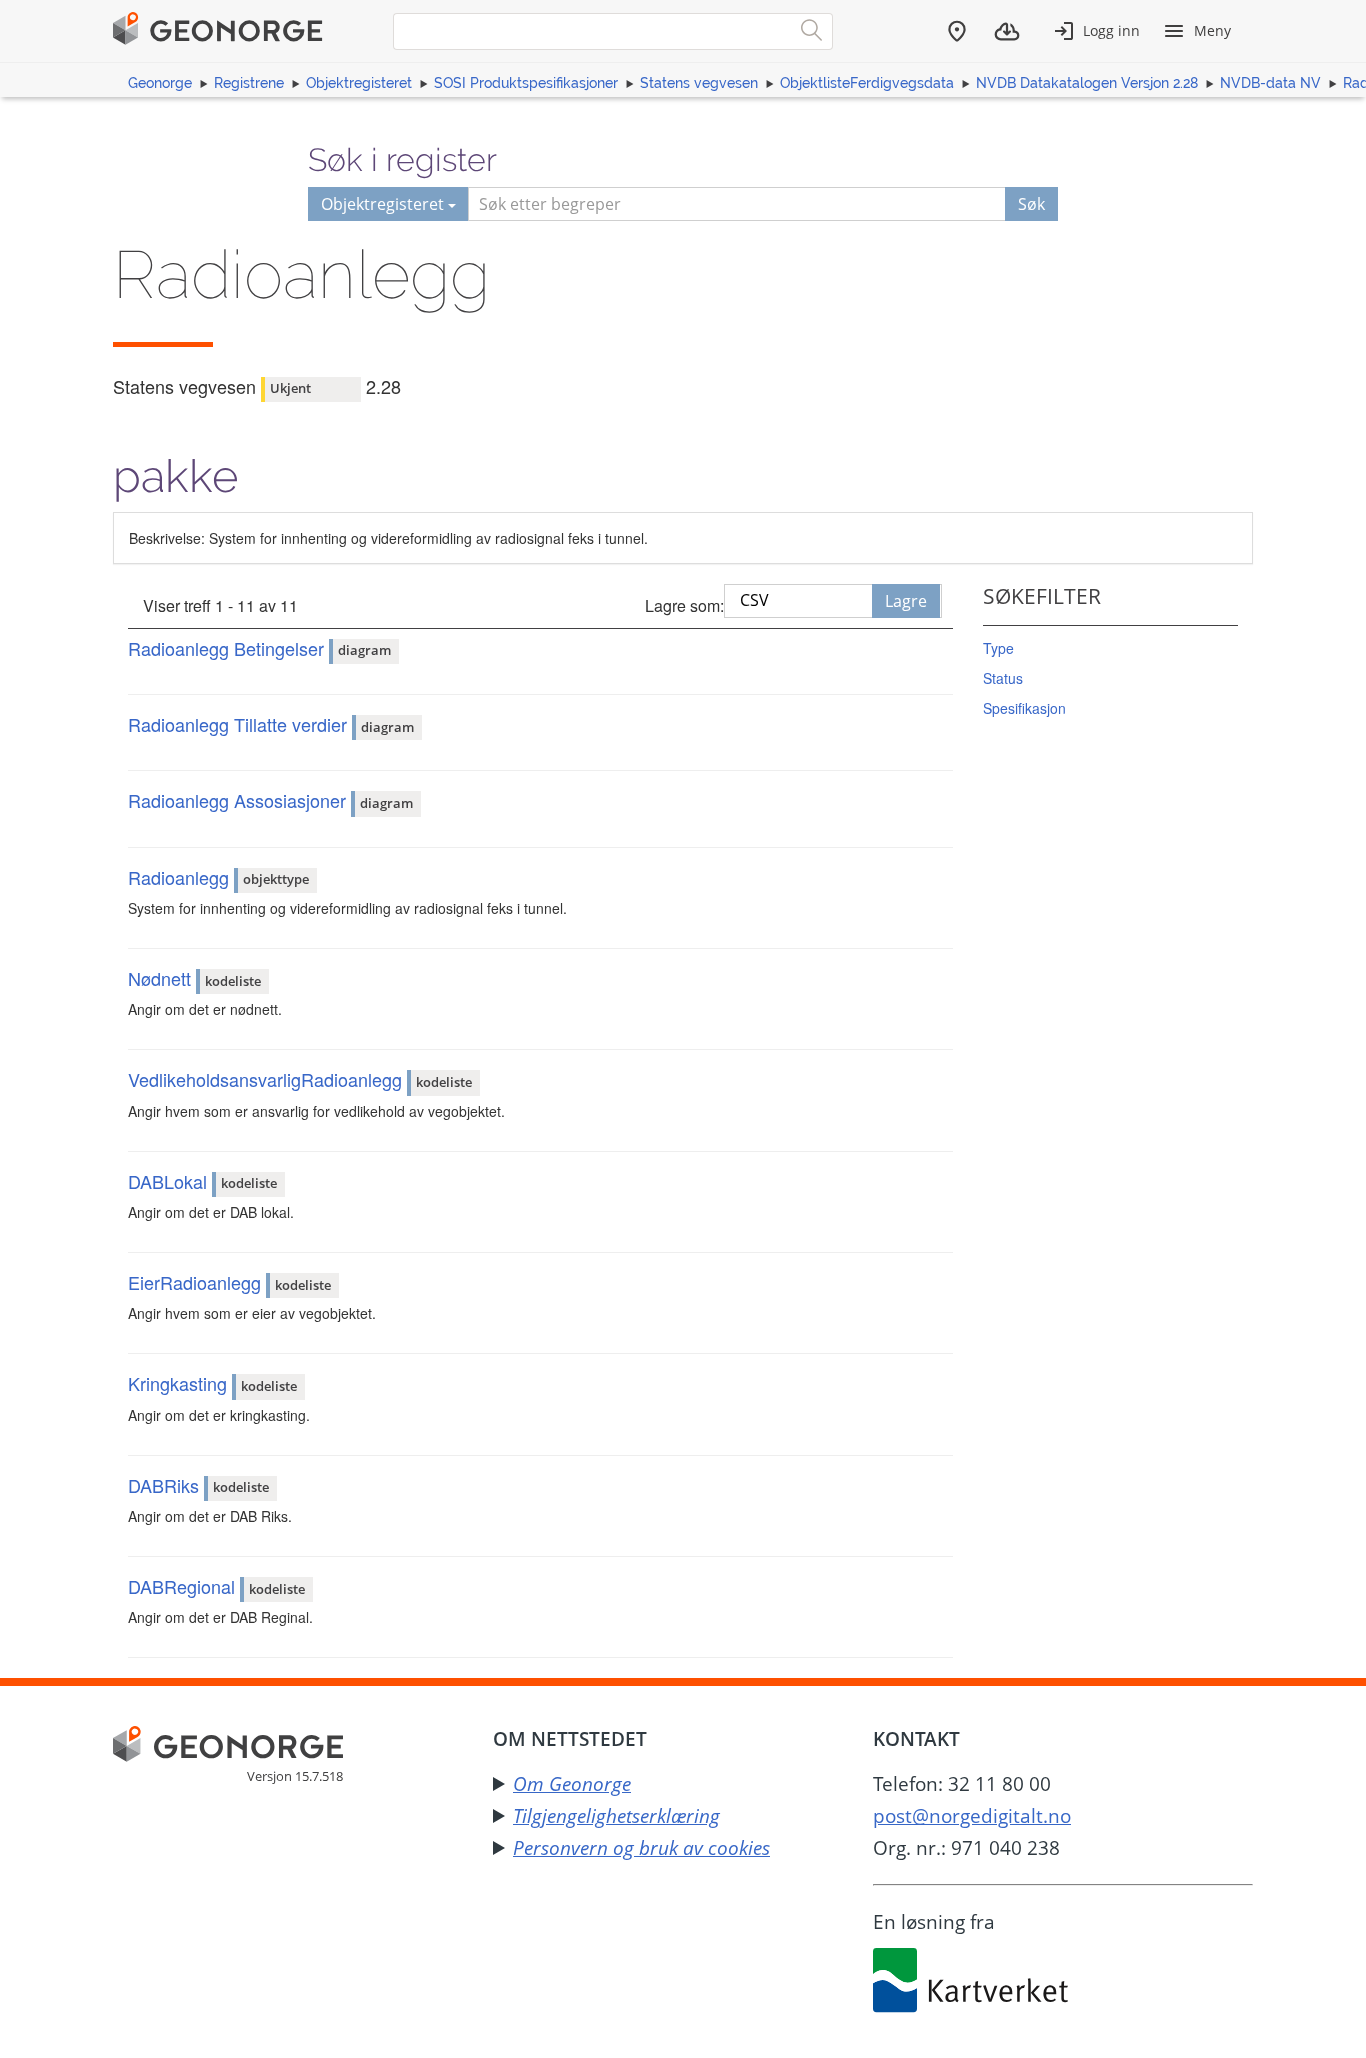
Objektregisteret (359, 83)
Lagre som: (684, 605)
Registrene (249, 83)
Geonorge (160, 83)
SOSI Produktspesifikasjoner (526, 83)
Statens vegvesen (699, 83)
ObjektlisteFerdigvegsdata (867, 83)
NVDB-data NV (1270, 83)
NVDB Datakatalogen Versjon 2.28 (1087, 83)
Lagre (906, 601)
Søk (1031, 204)
